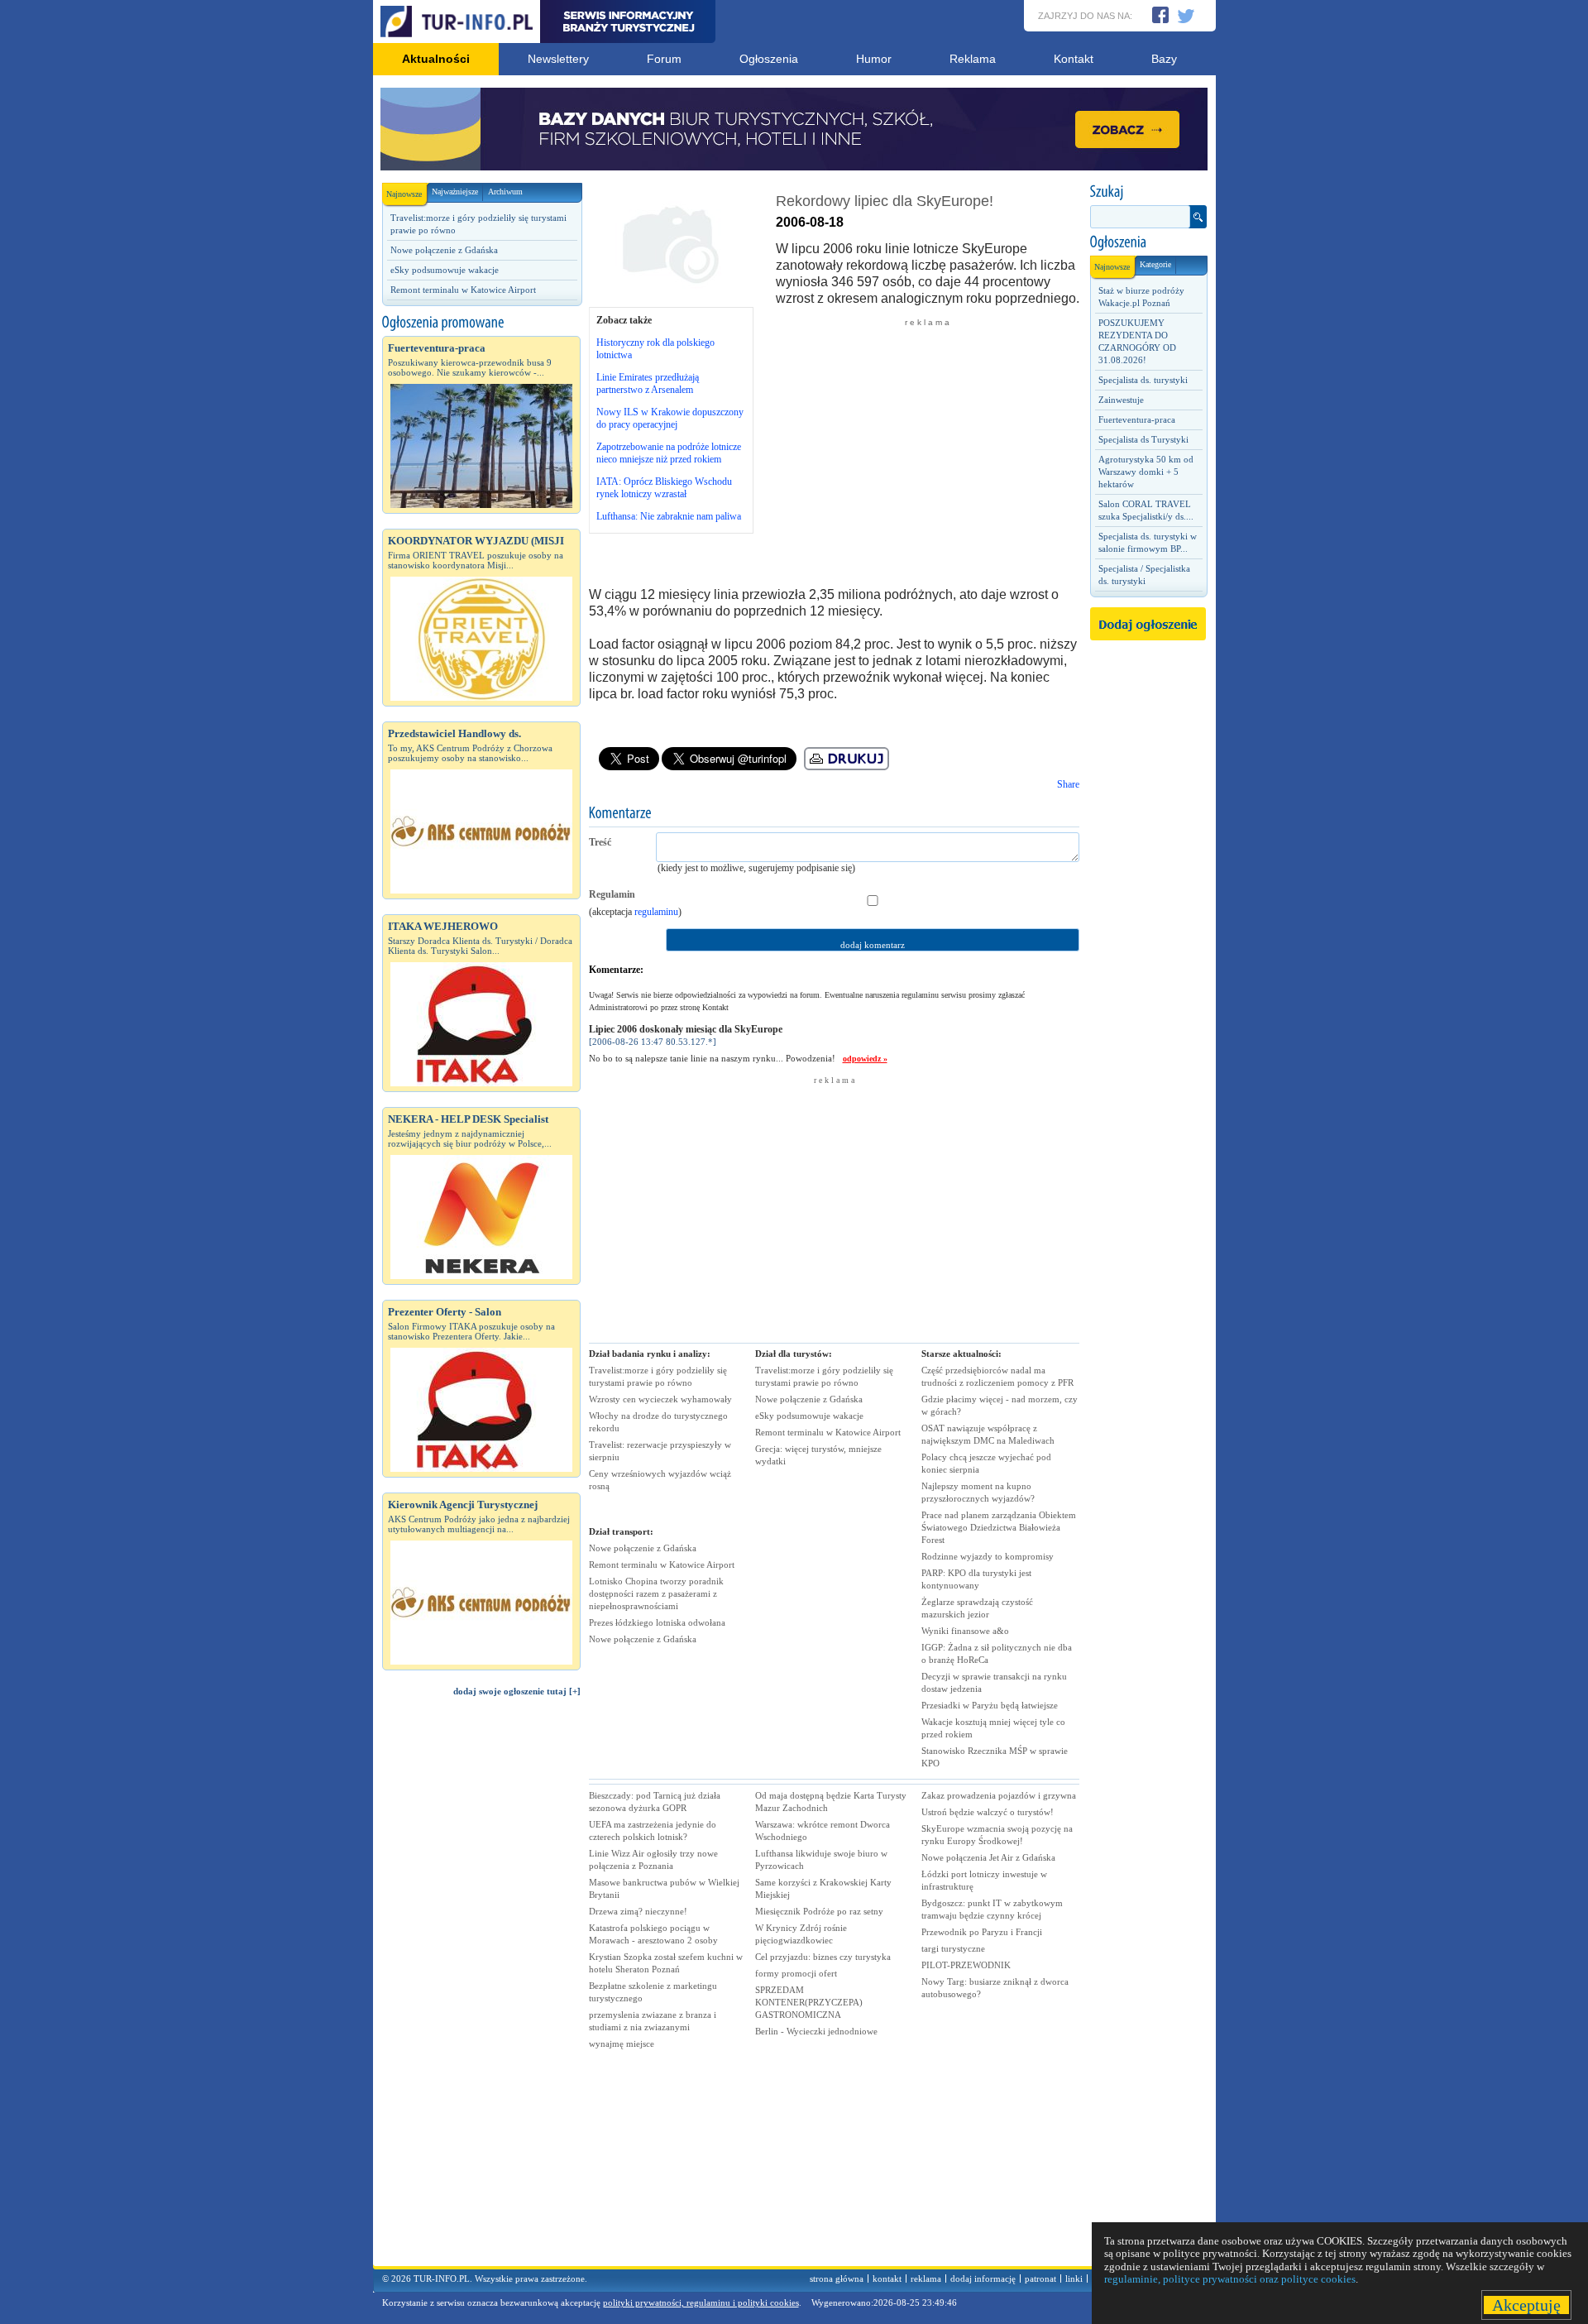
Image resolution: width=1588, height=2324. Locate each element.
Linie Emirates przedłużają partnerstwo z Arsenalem (648, 383)
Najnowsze (404, 194)
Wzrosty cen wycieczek (660, 1399)
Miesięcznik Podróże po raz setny (819, 1911)
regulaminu (656, 912)
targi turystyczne (953, 1948)
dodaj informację (983, 2278)
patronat (1040, 2278)
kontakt (887, 2278)
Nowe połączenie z (643, 1548)
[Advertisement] (481, 1989)
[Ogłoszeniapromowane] (481, 323)
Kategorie (1155, 264)
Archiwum (505, 192)
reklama (926, 2278)
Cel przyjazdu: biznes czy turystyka (823, 1957)
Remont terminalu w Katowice (662, 1565)
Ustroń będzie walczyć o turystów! (988, 1812)
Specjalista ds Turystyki (1143, 439)
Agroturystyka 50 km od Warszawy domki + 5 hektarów (1146, 472)
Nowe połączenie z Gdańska (444, 250)
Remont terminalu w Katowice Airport (463, 290)
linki (1074, 2278)
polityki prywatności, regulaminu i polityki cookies (701, 2302)
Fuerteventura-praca (1137, 419)
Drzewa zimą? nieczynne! (638, 1911)
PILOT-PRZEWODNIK (966, 1965)
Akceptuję (1526, 2305)
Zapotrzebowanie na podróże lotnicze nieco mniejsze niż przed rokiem (669, 453)
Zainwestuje (1121, 400)
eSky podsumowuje (809, 1416)
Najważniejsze (455, 192)
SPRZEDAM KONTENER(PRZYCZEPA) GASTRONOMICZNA (809, 2002)
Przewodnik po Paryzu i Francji (982, 1932)
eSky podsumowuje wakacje (445, 270)
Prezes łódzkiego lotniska (657, 1622)
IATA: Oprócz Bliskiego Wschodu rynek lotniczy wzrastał (664, 488)
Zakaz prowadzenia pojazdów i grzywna (999, 1795)
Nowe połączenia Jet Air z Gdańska (988, 1857)
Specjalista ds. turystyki (1143, 380)
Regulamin (612, 894)
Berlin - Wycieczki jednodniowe (816, 2031)
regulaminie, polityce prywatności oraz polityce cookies (1230, 2279)
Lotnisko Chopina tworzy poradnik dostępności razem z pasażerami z (656, 1593)
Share (1068, 784)
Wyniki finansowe (965, 1631)
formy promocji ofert (796, 1973)
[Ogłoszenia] (1148, 242)
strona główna (837, 2278)
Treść (600, 842)
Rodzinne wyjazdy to (988, 1556)
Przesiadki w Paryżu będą (990, 1705)
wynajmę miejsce (622, 2044)
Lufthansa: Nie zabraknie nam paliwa (669, 516)
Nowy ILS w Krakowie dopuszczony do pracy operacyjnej (670, 418)
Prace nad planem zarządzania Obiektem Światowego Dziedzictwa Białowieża (999, 1527)
